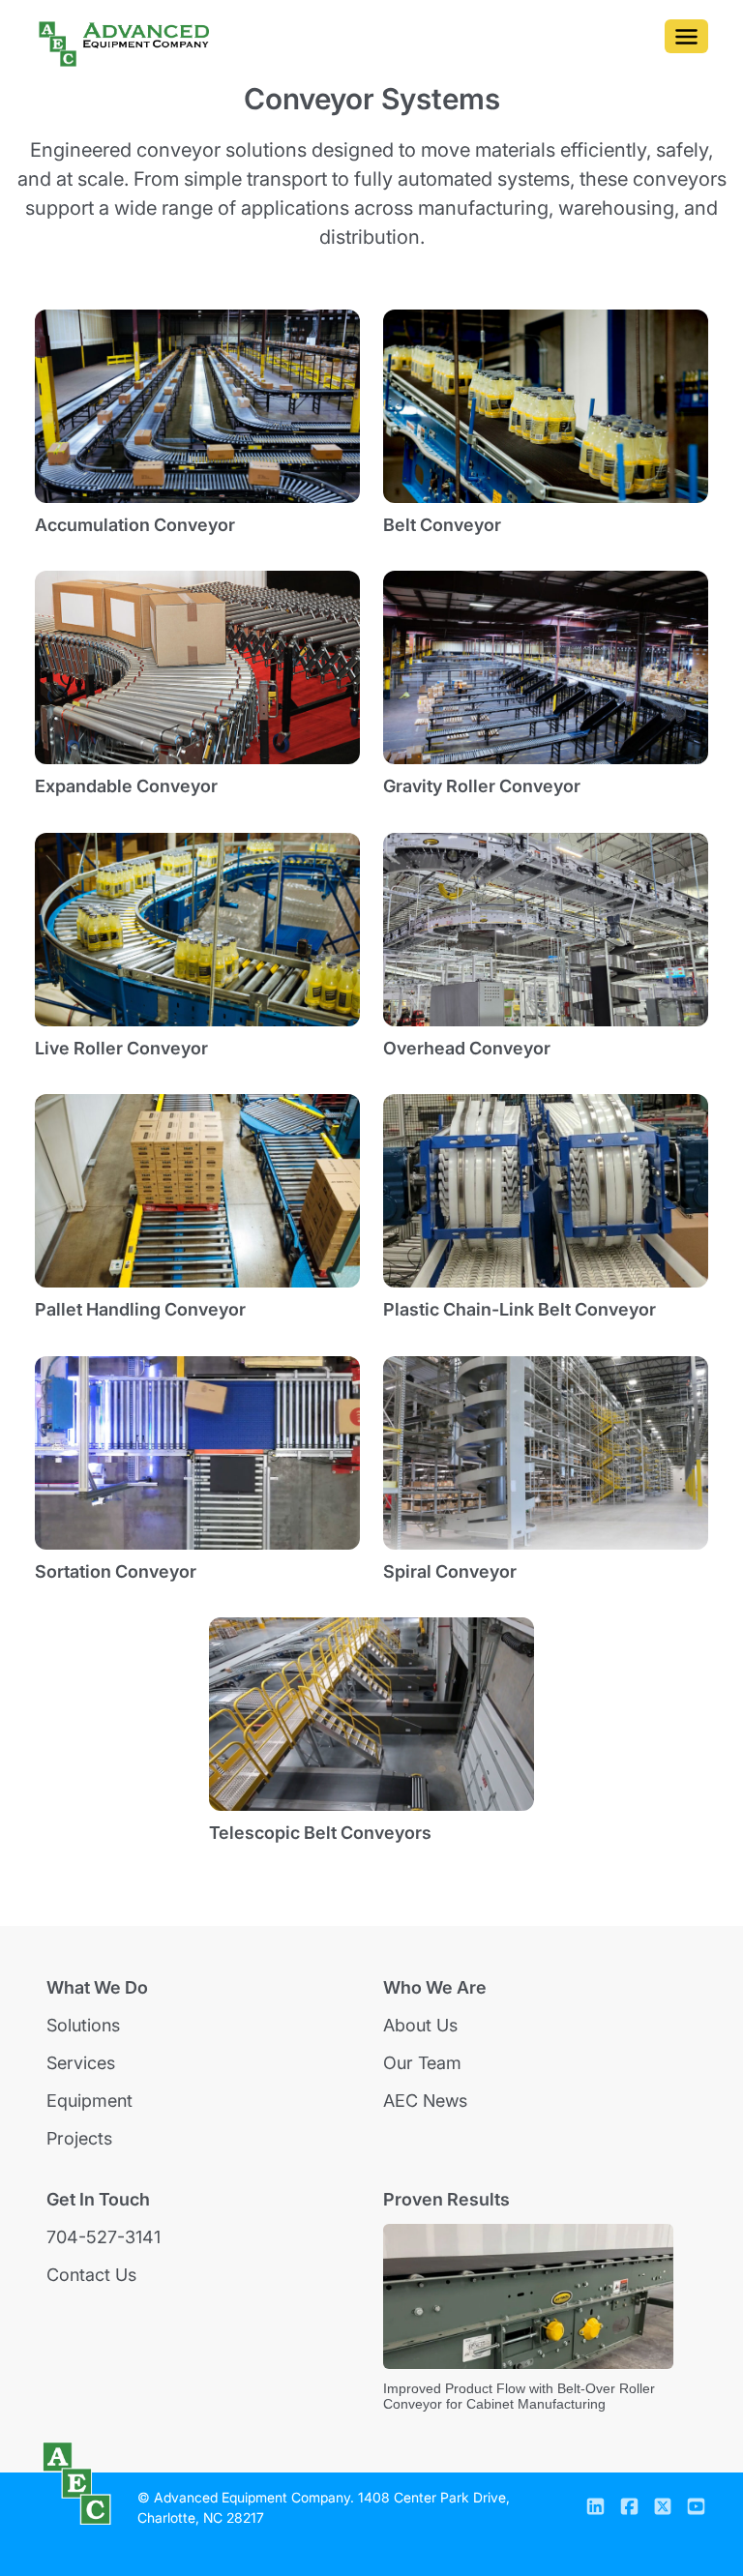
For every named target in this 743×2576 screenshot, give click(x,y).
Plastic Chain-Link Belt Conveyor (520, 1309)
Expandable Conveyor (126, 786)
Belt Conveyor (442, 525)
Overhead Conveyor (467, 1048)
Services (81, 2063)
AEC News (425, 2101)
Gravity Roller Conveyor (482, 786)
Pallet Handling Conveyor (140, 1309)
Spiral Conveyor (450, 1571)
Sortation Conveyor (116, 1571)
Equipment (89, 2101)
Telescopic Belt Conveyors (320, 1833)
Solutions (83, 2025)
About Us (420, 2025)
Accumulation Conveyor (135, 525)
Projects (79, 2138)
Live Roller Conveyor (121, 1048)
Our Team (422, 2063)
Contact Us (91, 2275)
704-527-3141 (104, 2237)
